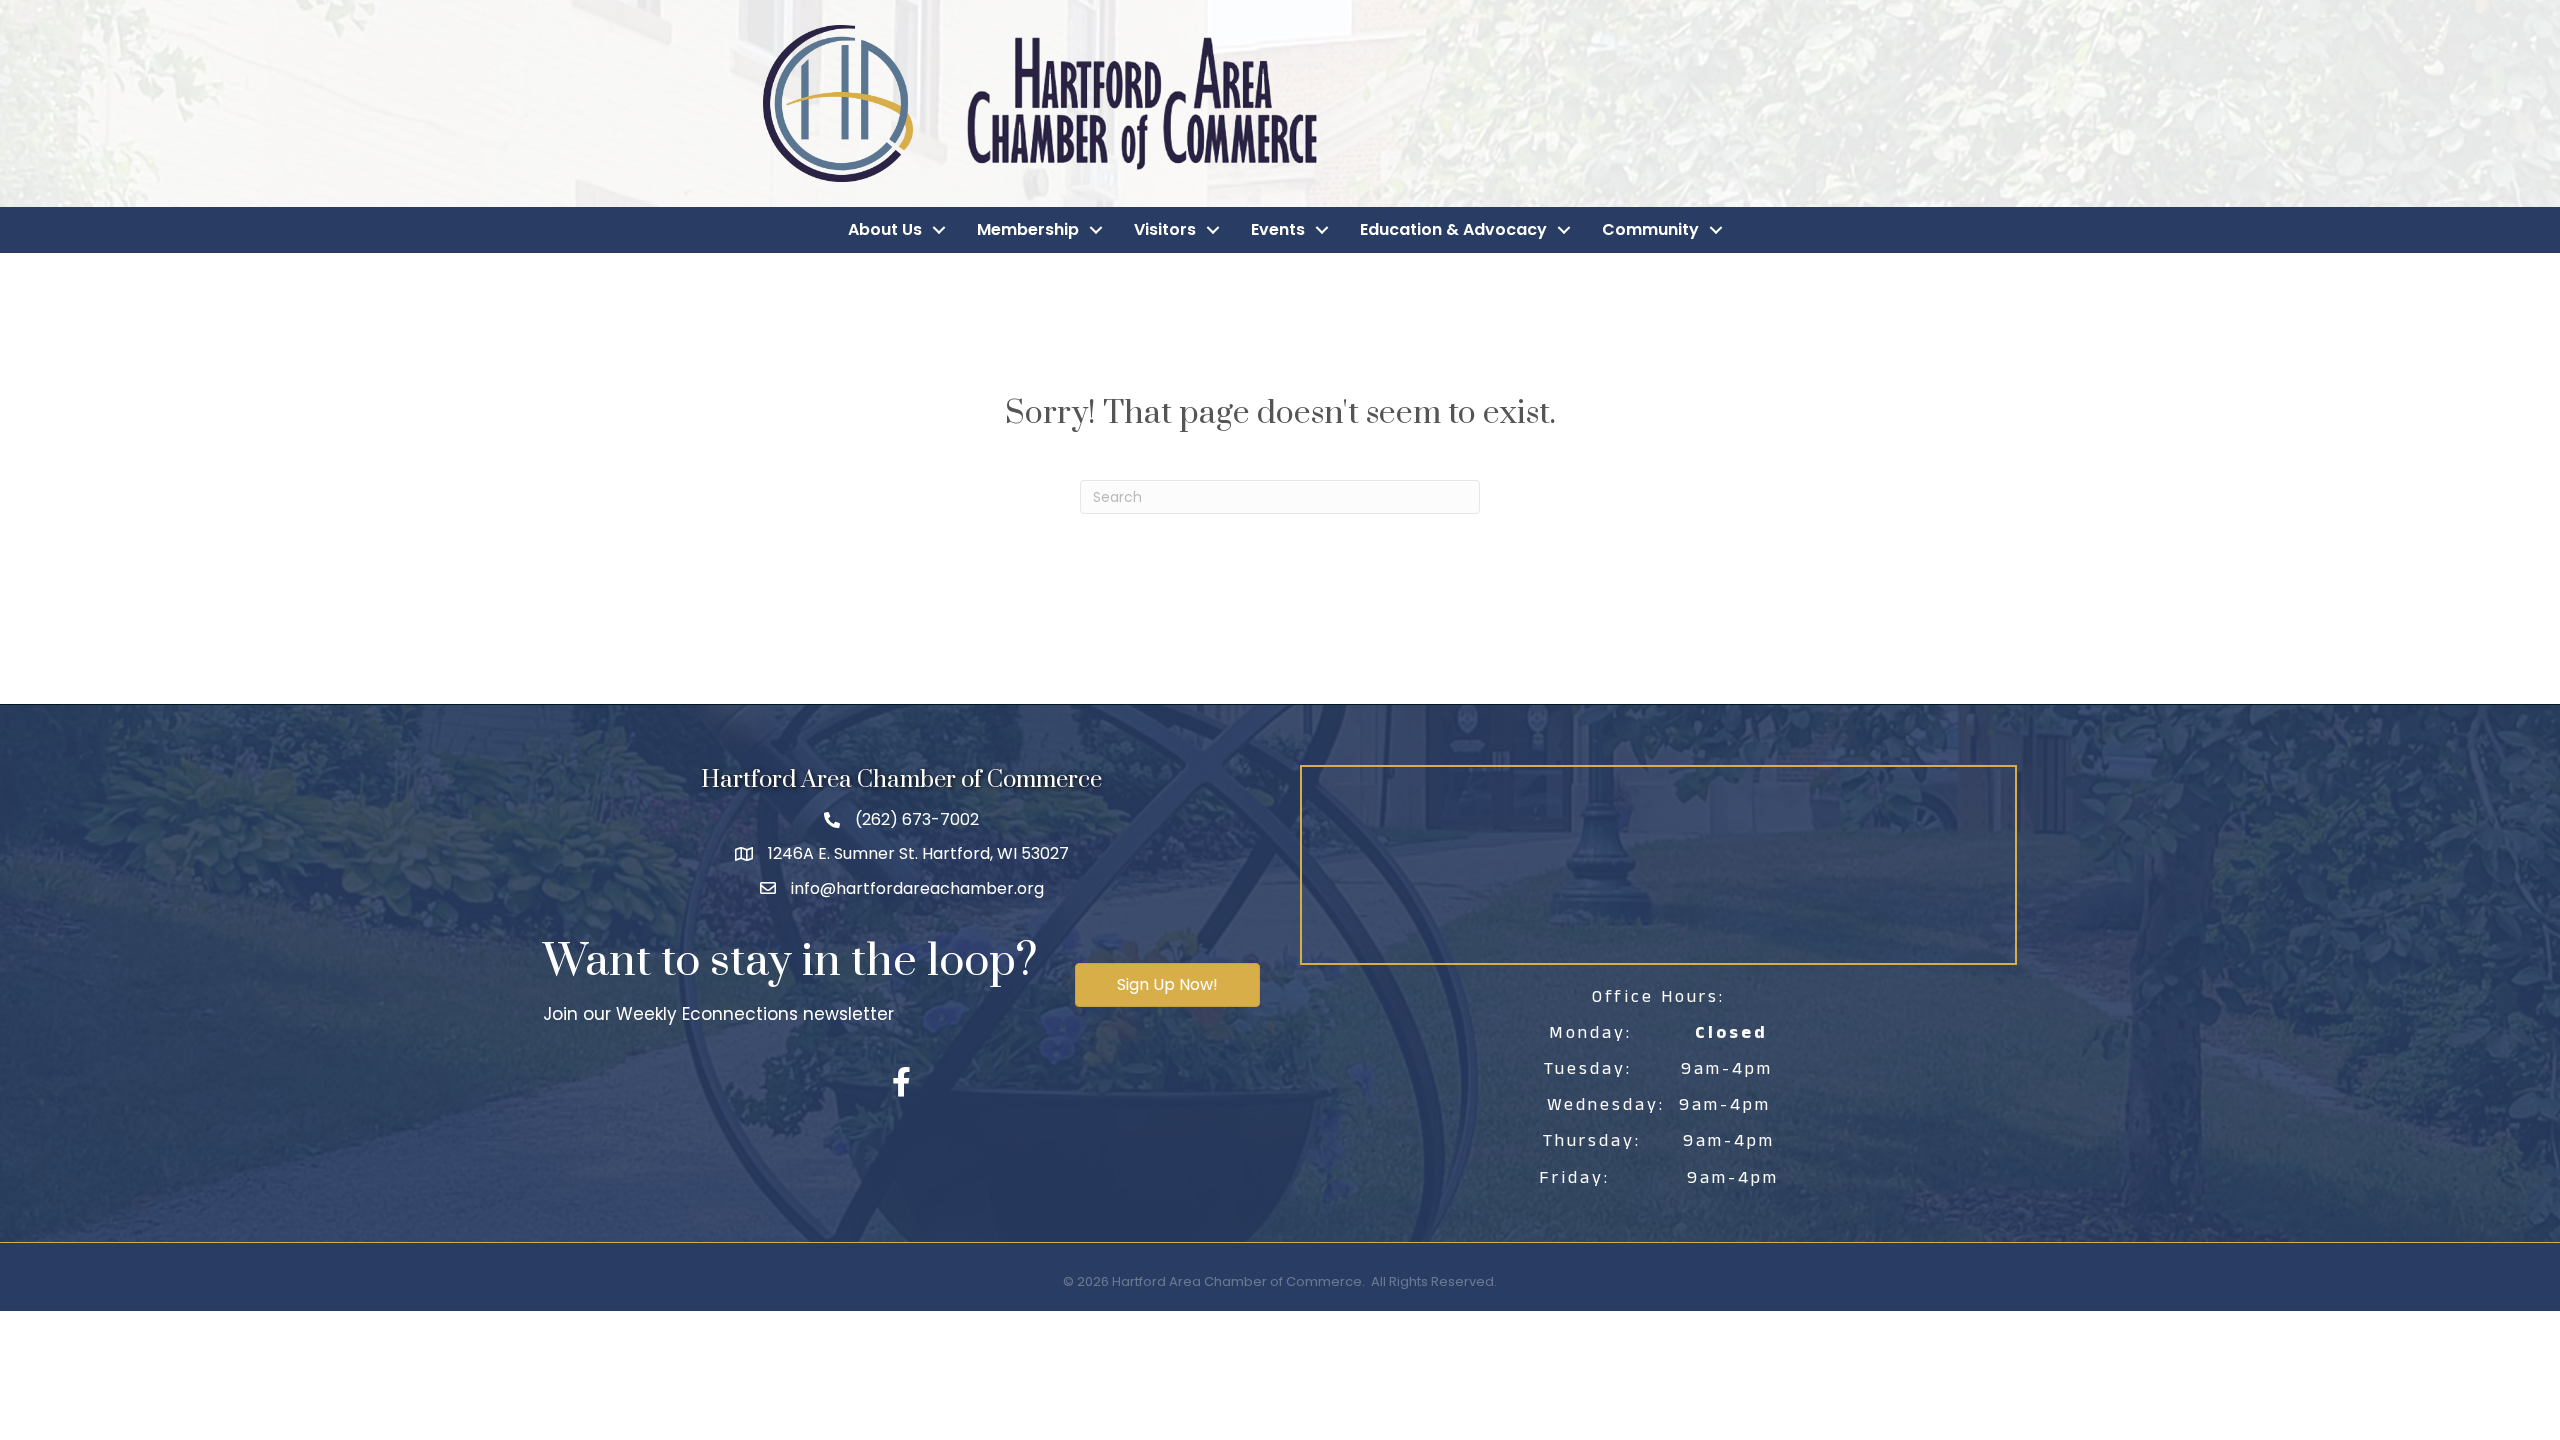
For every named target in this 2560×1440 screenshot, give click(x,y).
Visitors (1165, 229)
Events (1278, 229)
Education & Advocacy (1453, 229)
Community (1650, 229)
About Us (885, 229)
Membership (1028, 229)
